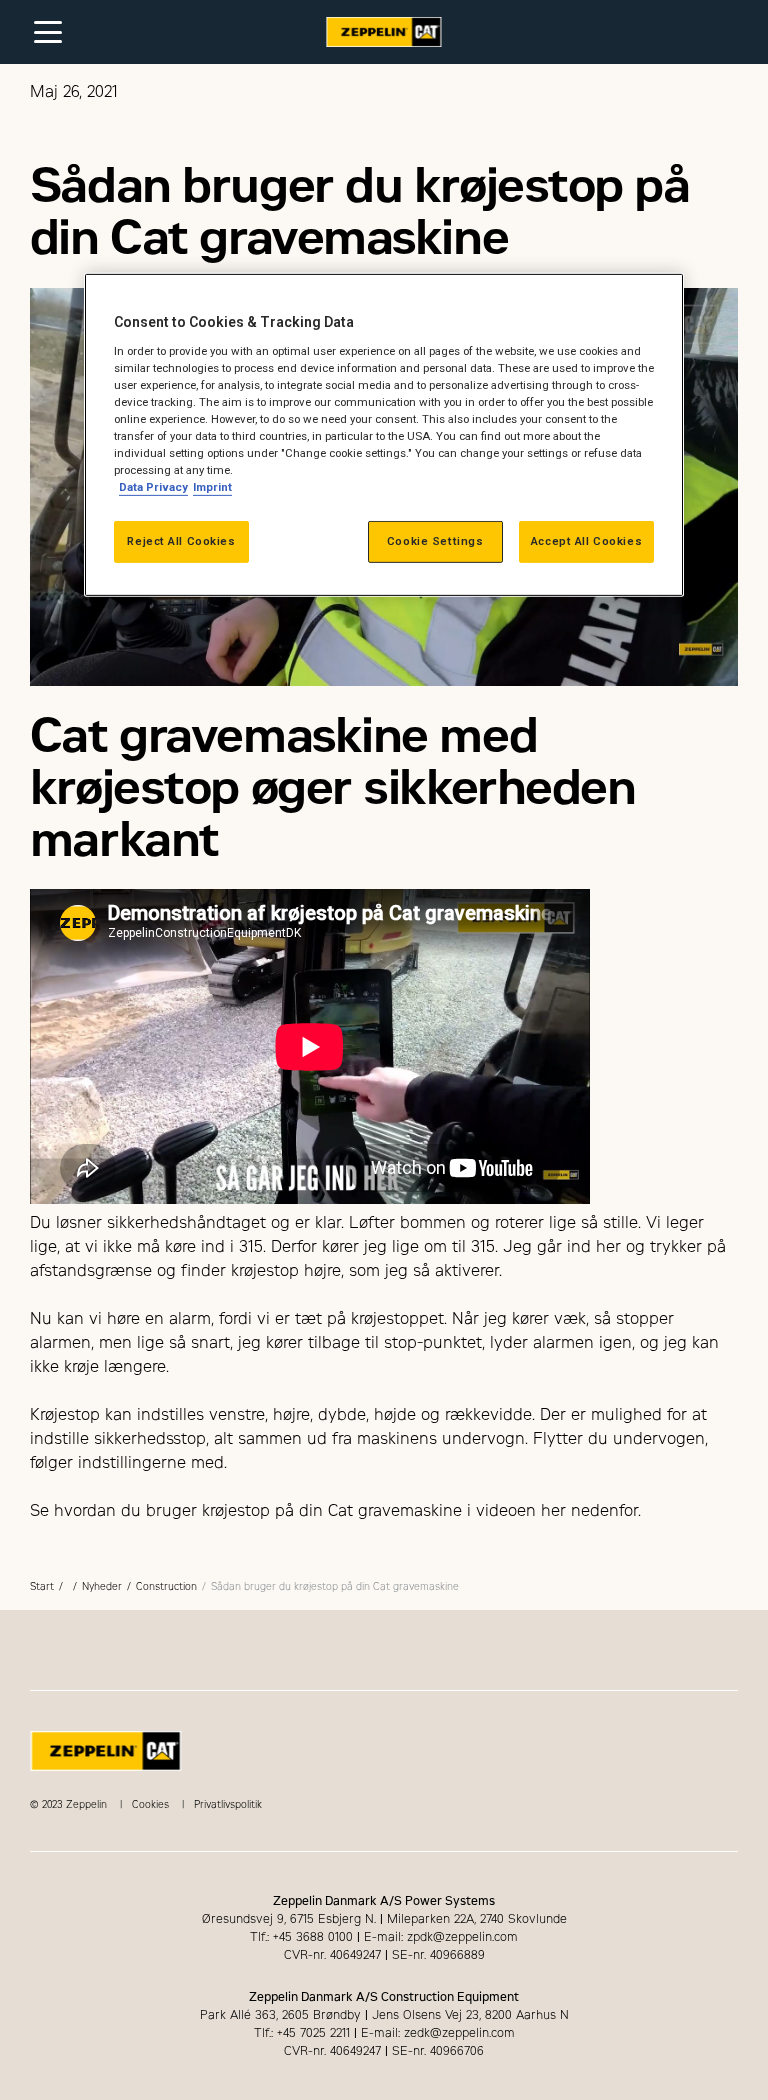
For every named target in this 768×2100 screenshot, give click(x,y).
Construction (166, 1586)
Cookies (150, 1804)
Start (42, 1586)
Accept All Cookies (586, 541)
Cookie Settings (435, 541)
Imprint (212, 487)
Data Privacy (153, 487)
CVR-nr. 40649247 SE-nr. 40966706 (384, 2051)
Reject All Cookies (181, 541)
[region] (384, 435)
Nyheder (102, 1586)
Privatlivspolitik (228, 1804)
